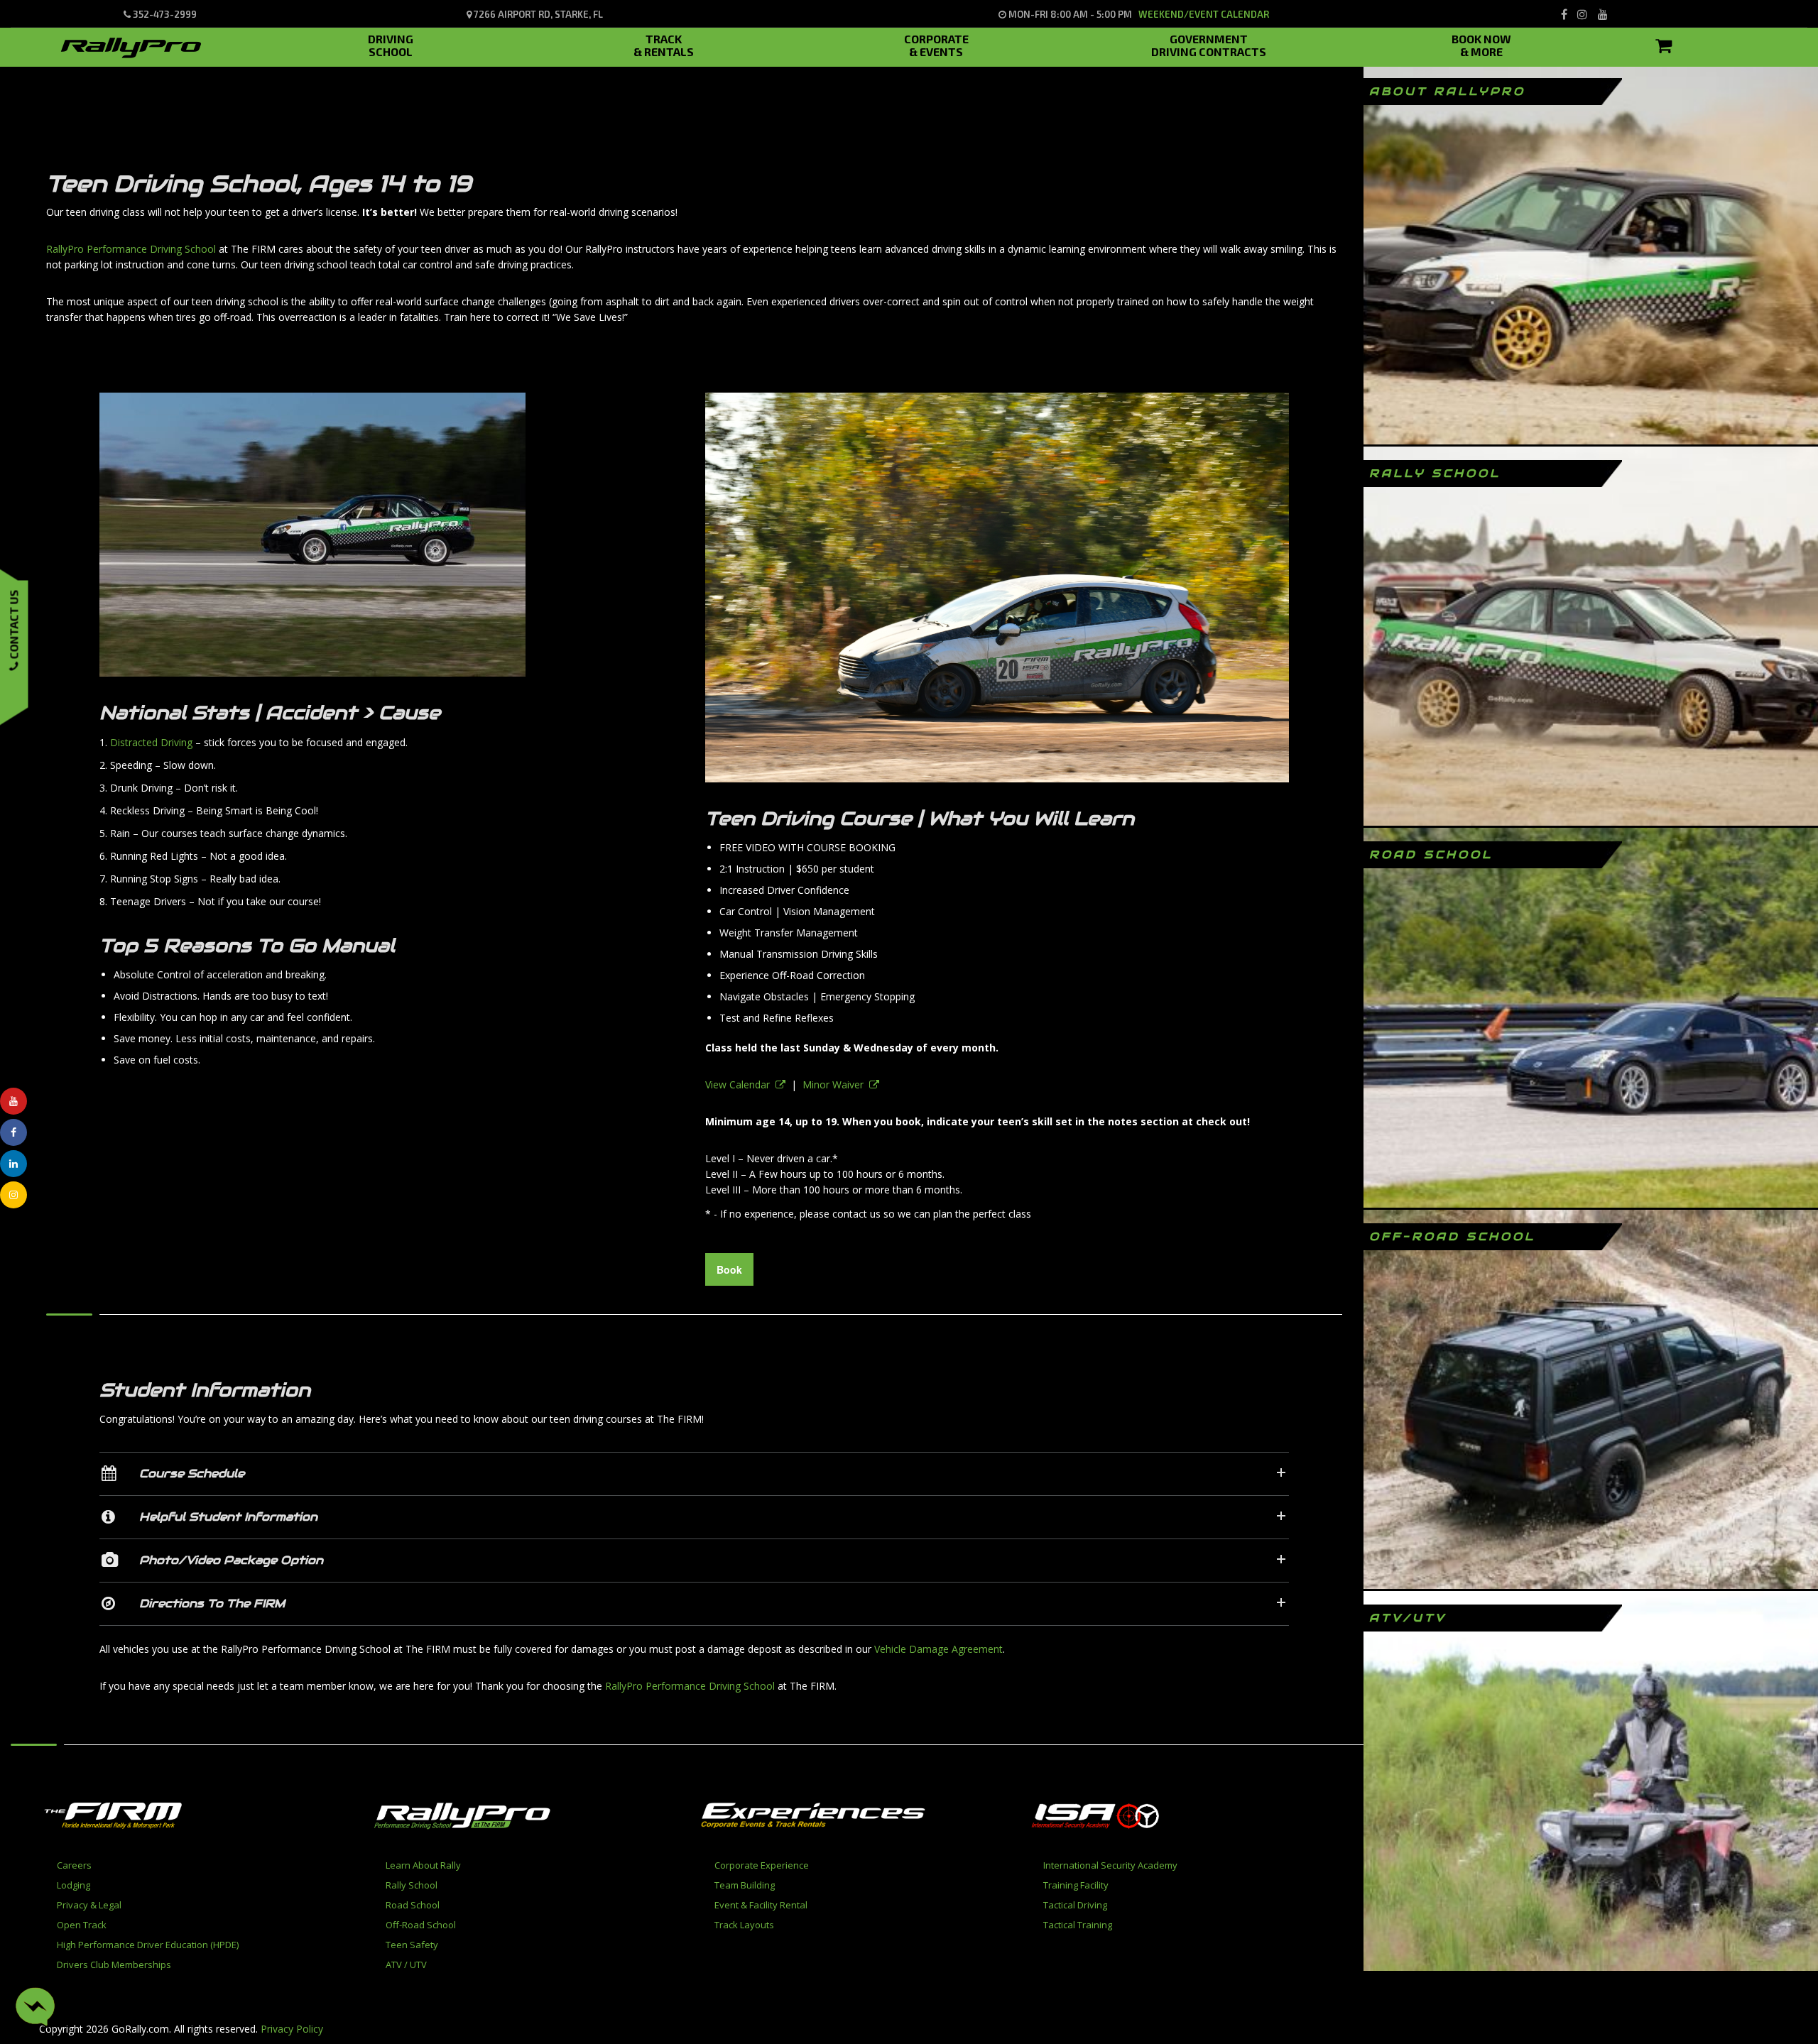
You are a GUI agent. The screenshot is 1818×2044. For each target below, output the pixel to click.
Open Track (82, 1925)
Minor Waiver (836, 1084)
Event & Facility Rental (761, 1905)
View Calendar (740, 1084)
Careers (74, 1865)
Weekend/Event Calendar (1204, 14)
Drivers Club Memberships (114, 1964)
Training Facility (1076, 1885)
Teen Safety (412, 1945)
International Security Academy (1110, 1865)
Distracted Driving (151, 742)
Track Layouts (744, 1925)
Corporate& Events (936, 43)
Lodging (74, 1885)
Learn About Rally (423, 1865)
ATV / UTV (406, 1964)
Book (729, 1269)
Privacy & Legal (89, 1905)
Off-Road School (421, 1925)
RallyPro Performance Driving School (131, 249)
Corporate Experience (762, 1865)
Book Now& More (1481, 43)
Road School (413, 1905)
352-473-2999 (164, 14)
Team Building (745, 1885)
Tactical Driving (1075, 1905)
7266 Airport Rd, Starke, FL (537, 14)
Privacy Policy (292, 2029)
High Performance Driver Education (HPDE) (148, 1945)
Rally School (412, 1885)
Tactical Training (1078, 1925)
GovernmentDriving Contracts (1209, 43)
